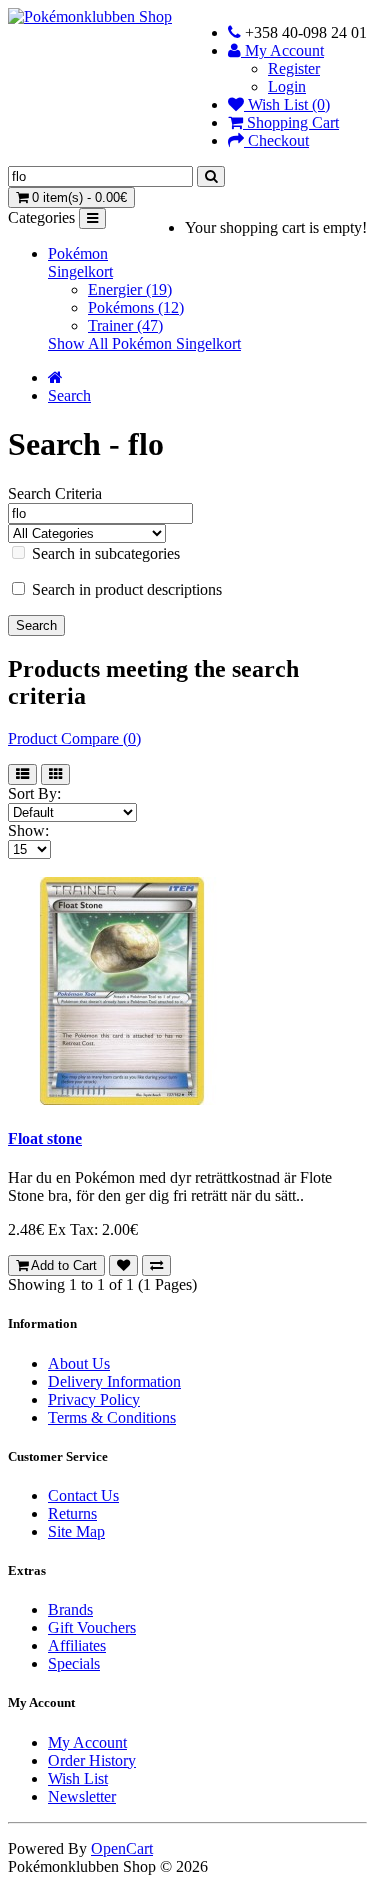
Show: (28, 830)
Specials (74, 1663)
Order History (92, 1760)
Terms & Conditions (112, 1417)
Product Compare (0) (74, 738)
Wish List (78, 1778)
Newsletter (82, 1796)
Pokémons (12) (136, 307)
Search (69, 395)
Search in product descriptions (125, 589)
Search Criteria (55, 493)
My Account (87, 1742)
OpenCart (122, 1848)
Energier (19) (130, 289)
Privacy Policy (94, 1399)
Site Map (76, 1531)
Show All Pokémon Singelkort (144, 343)
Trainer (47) (125, 325)
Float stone (45, 1138)
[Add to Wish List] (123, 1265)
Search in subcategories (104, 553)
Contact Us (83, 1495)
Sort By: (34, 793)
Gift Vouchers (92, 1627)
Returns (72, 1513)
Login (287, 86)
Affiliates (77, 1645)
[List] (22, 774)
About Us (79, 1363)
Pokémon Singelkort (80, 262)
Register (294, 68)
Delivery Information (114, 1381)
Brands (70, 1609)
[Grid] (55, 774)
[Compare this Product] (156, 1265)
